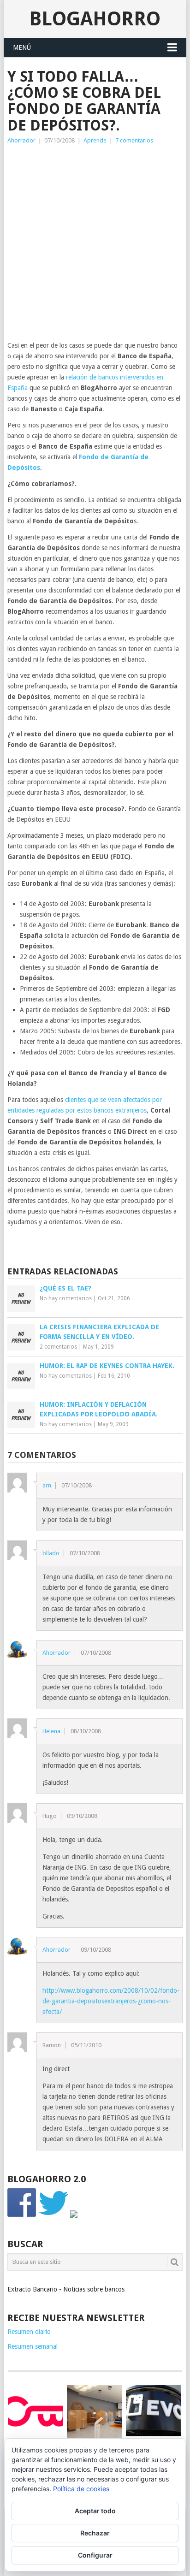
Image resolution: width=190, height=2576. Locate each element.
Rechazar (95, 2533)
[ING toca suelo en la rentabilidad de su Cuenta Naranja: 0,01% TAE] (95, 2413)
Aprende (95, 140)
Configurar (95, 2555)
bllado (51, 1553)
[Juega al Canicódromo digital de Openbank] (36, 2411)
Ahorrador (21, 140)
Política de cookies (81, 2489)
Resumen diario (29, 2332)
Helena (51, 1731)
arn (47, 1485)
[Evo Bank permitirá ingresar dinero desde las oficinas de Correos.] (154, 2411)
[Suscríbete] (74, 2215)
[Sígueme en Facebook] (22, 2215)
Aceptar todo (95, 2511)
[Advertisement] (95, 245)
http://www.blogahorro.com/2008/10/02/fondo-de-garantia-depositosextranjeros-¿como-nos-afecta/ (111, 2001)
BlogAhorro (95, 19)
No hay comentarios (66, 1298)
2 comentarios (58, 1347)
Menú (22, 47)
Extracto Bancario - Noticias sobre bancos (66, 2289)
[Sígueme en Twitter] (53, 2215)
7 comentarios (134, 140)
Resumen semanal (33, 2346)
